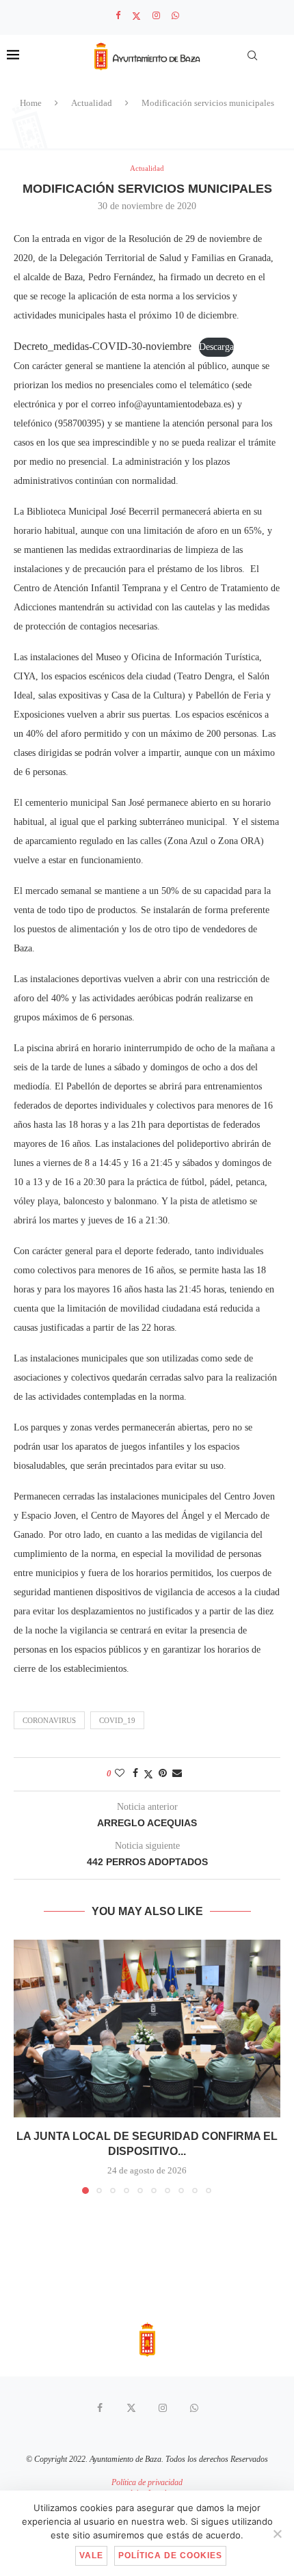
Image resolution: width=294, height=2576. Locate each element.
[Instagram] (156, 16)
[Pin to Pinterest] (163, 1774)
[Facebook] (118, 16)
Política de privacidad (147, 2482)
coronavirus (49, 1720)
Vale (91, 2555)
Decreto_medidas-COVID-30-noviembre (103, 346)
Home (31, 103)
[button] (25, 2066)
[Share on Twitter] (148, 1774)
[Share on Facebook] (135, 1774)
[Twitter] (136, 16)
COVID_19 (117, 1720)
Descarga (216, 347)
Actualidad (92, 103)
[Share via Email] (177, 1774)
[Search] (252, 55)
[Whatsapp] (175, 16)
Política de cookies (170, 2555)
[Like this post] (120, 1774)
